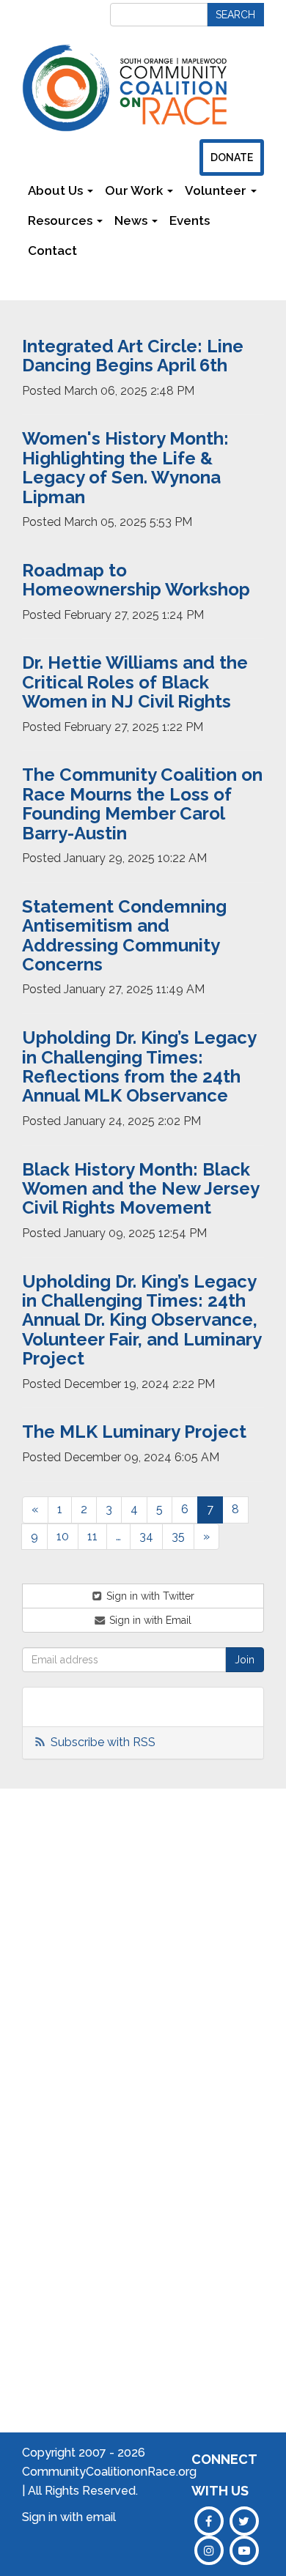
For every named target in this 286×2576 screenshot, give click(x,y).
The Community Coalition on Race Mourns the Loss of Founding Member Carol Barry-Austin (142, 803)
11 (92, 1536)
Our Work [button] (135, 190)
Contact (52, 250)
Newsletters (126, 250)
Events (190, 220)
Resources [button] (62, 220)
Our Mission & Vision (43, 1967)
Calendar (244, 1917)
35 (178, 1536)
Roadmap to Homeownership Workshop (136, 580)
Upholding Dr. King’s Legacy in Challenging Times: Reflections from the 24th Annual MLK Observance (139, 1066)
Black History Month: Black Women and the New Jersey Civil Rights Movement (140, 1189)
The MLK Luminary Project (134, 1432)
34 (146, 1536)
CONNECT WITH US (224, 2475)
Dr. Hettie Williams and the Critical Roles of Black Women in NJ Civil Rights (135, 682)
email (101, 2517)
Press (235, 1961)
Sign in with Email (149, 1620)
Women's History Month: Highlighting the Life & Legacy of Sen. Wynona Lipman (125, 467)
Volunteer (246, 1983)
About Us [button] (57, 190)
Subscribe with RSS (103, 1742)
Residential (118, 2055)
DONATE (232, 157)
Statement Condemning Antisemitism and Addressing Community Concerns (124, 935)
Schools (110, 1901)
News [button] (132, 220)
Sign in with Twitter (149, 1596)
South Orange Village (174, 1989)
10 (63, 1536)
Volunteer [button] (217, 190)
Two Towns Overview (180, 1923)
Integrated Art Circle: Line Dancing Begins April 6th (133, 356)
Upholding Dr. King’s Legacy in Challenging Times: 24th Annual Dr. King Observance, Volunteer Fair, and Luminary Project (142, 1320)
